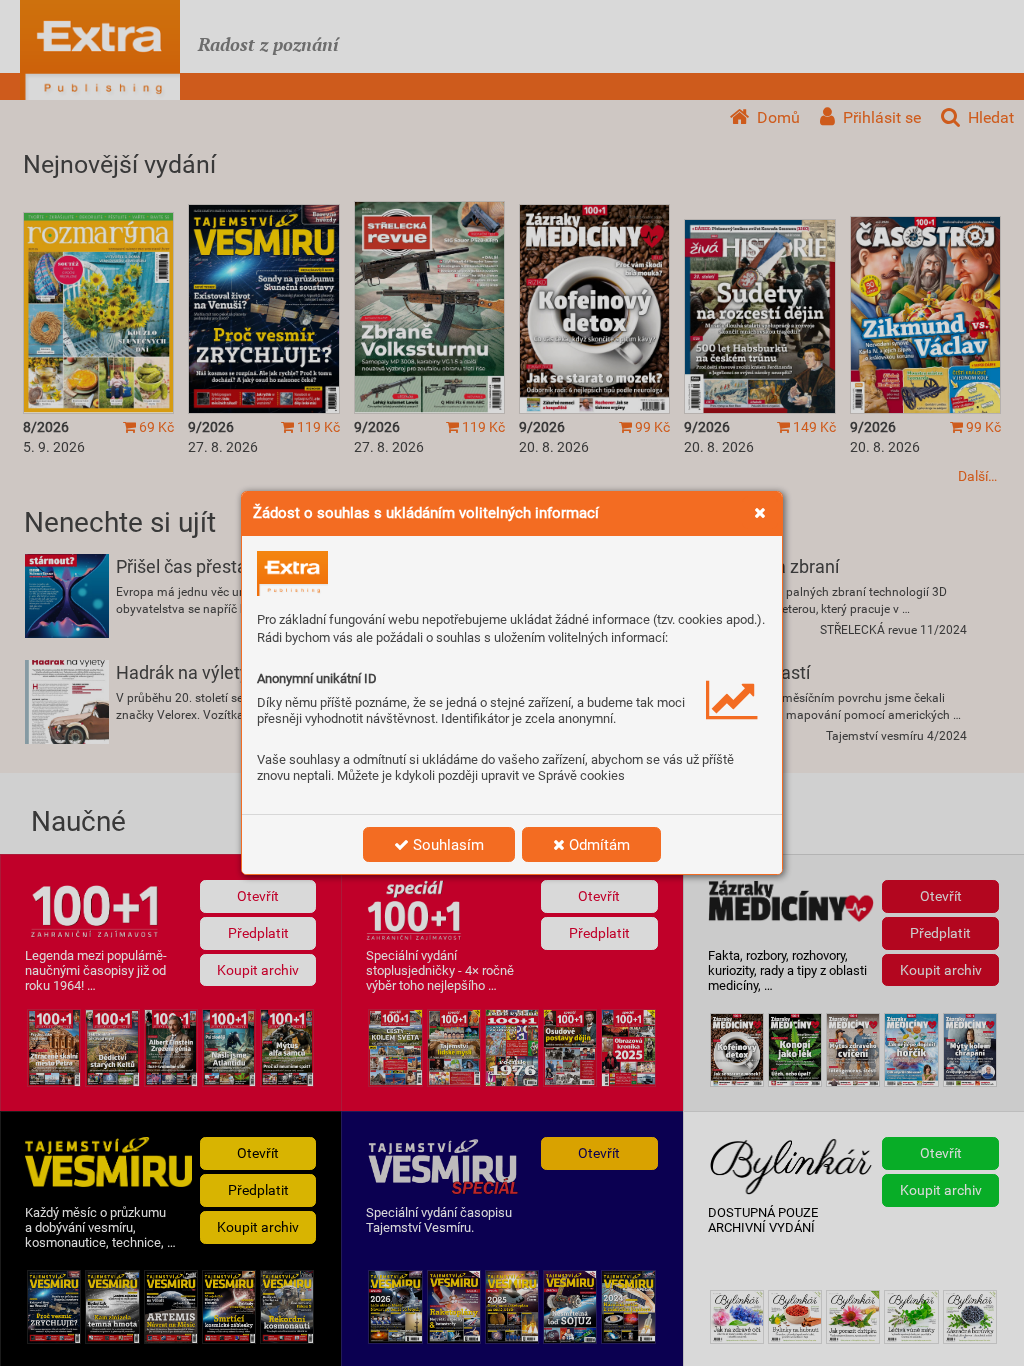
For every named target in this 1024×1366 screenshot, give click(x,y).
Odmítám (597, 845)
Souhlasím (446, 845)
